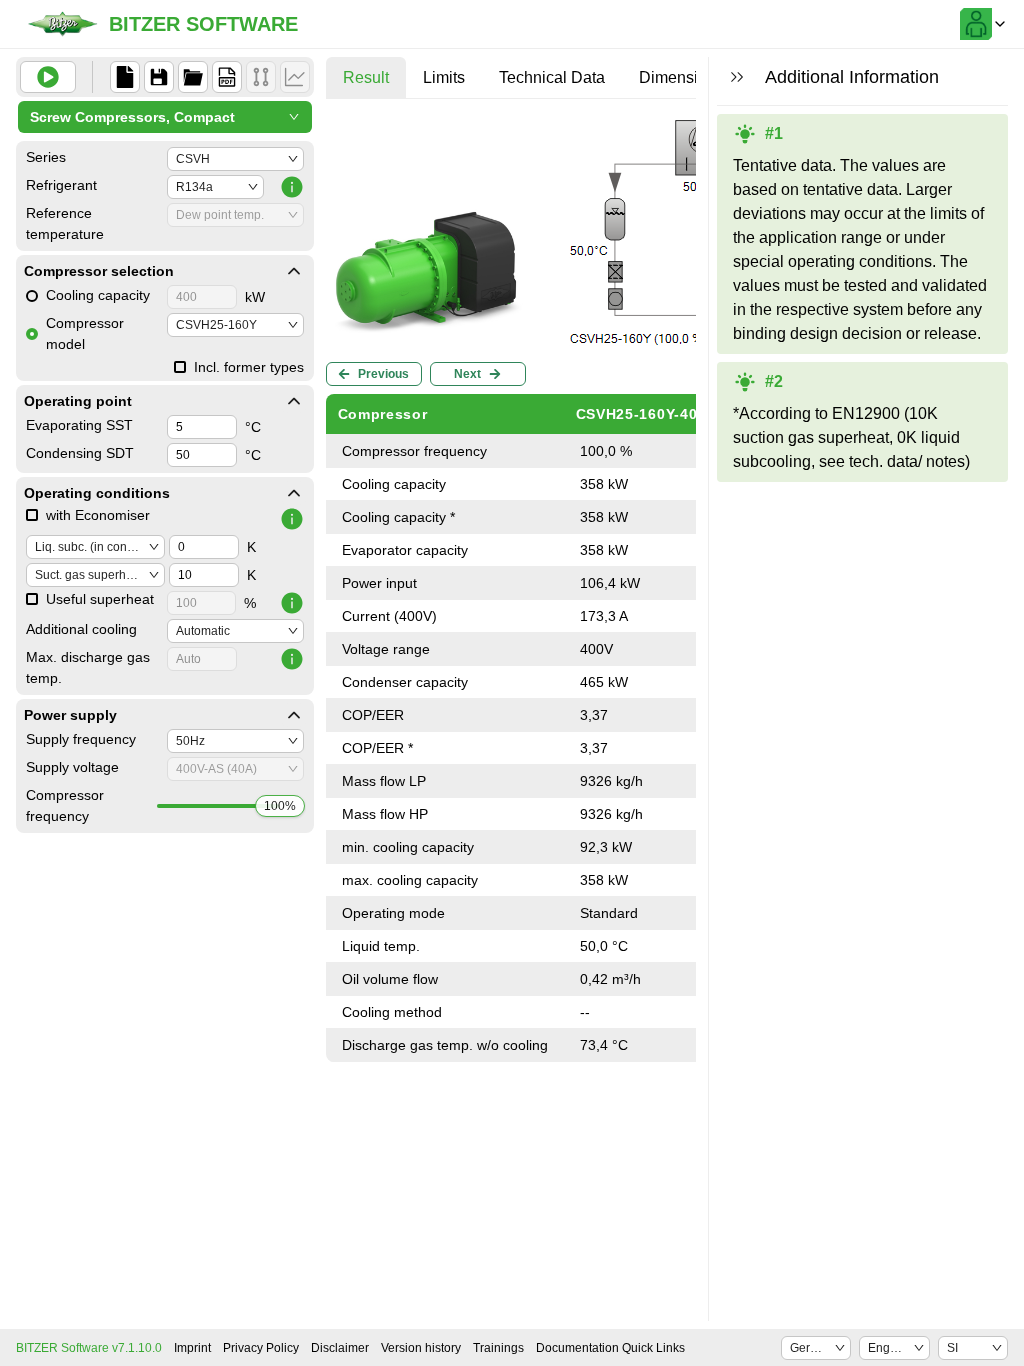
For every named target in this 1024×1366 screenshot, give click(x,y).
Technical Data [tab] (552, 77)
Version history (421, 1348)
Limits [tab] (444, 77)
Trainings (498, 1348)
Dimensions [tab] (681, 77)
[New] (125, 77)
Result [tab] (366, 77)
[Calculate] (48, 77)
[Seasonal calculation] (295, 77)
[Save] (159, 77)
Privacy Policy (261, 1348)
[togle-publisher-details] (294, 271)
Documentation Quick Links (610, 1348)
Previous (383, 374)
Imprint (192, 1348)
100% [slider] (280, 806)
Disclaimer (340, 1348)
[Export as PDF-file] (227, 77)
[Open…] (193, 77)
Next (467, 374)
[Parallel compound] (261, 77)
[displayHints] (737, 77)
